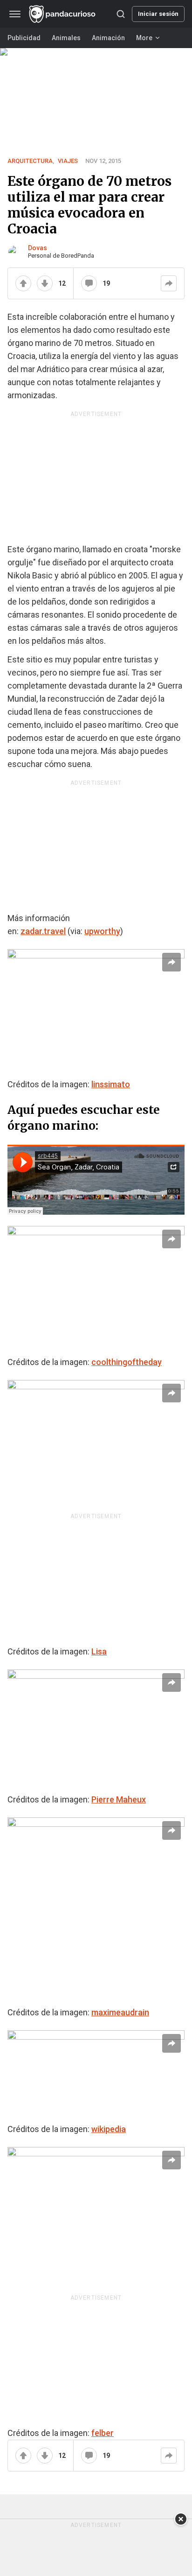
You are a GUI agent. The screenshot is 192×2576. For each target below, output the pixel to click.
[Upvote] (23, 283)
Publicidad (24, 38)
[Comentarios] (89, 283)
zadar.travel (43, 931)
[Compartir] (169, 283)
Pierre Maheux (119, 1799)
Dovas (38, 248)
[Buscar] (121, 14)
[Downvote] (45, 283)
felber (103, 2433)
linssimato (111, 1084)
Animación (108, 38)
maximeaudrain (120, 2012)
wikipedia (109, 2129)
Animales (66, 38)
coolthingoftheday (127, 1362)
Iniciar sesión (158, 14)
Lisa (99, 1651)
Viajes (68, 161)
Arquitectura (30, 161)
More (144, 38)
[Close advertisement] (181, 2519)
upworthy (102, 931)
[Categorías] (15, 14)
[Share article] (171, 962)
